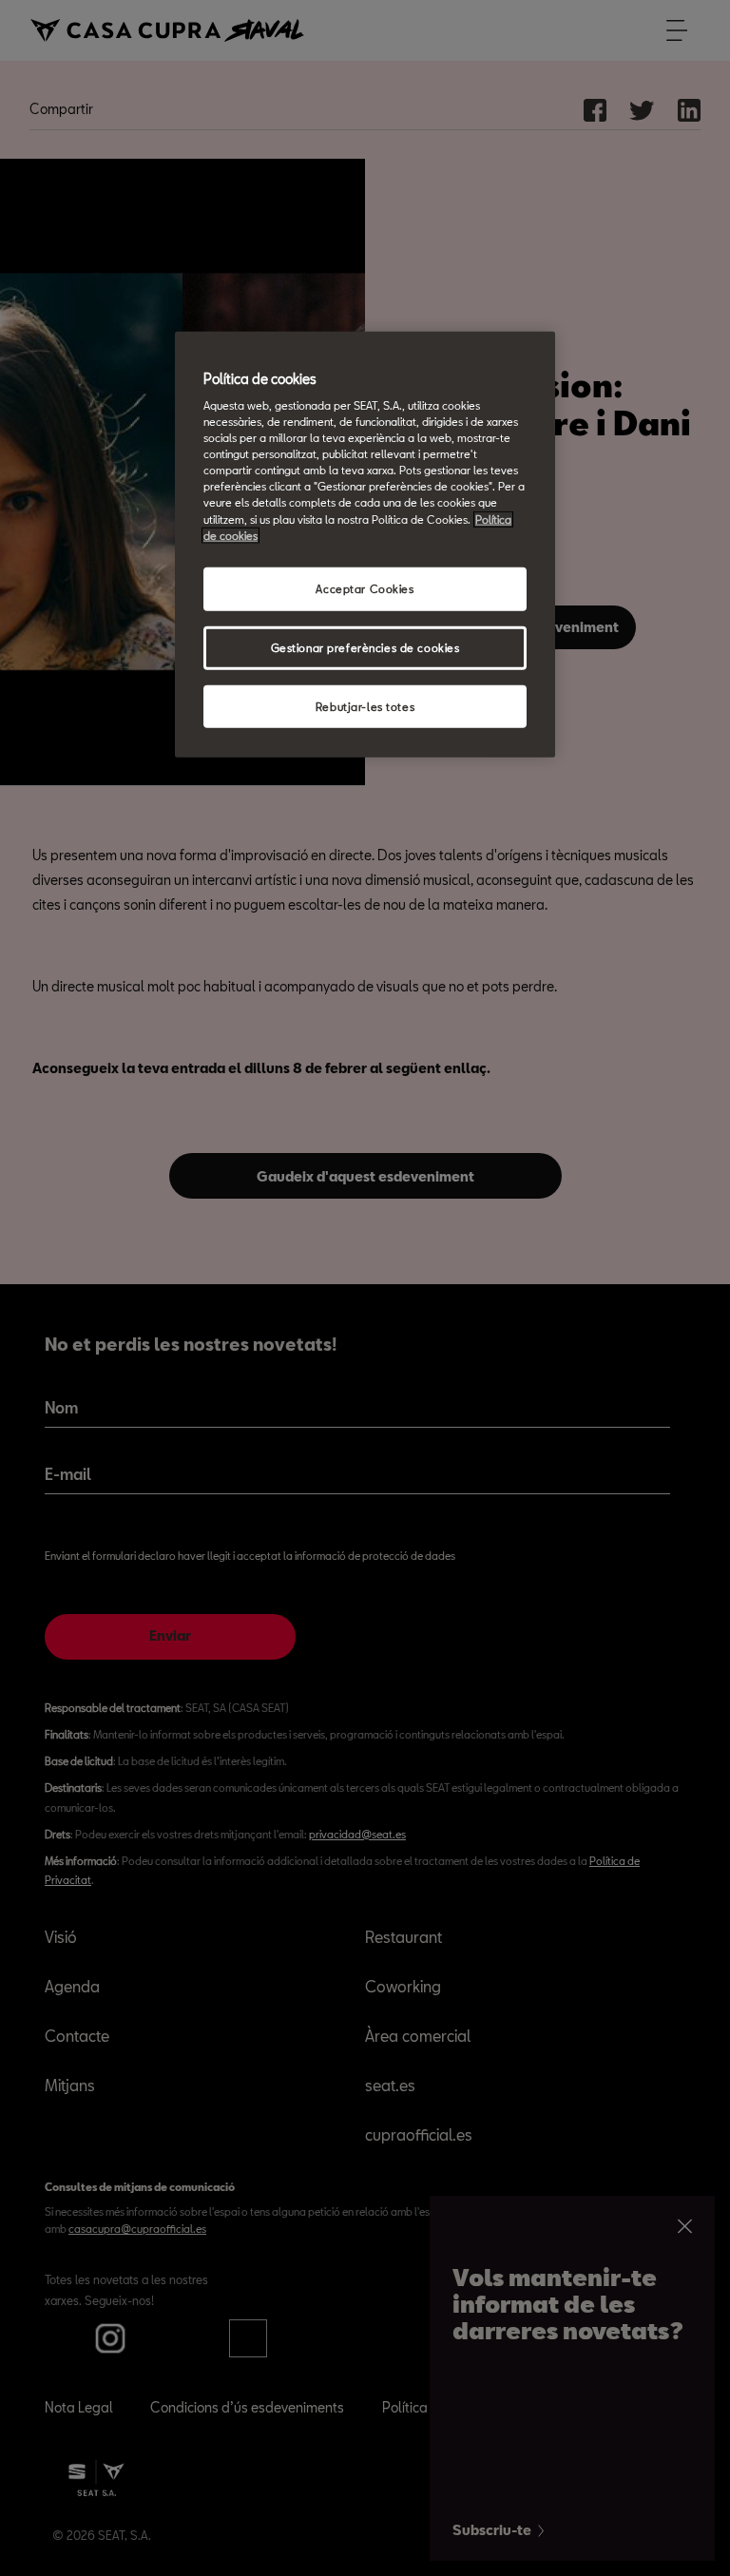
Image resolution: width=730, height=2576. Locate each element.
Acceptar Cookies (365, 588)
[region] (365, 544)
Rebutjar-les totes (365, 706)
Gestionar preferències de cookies (365, 647)
